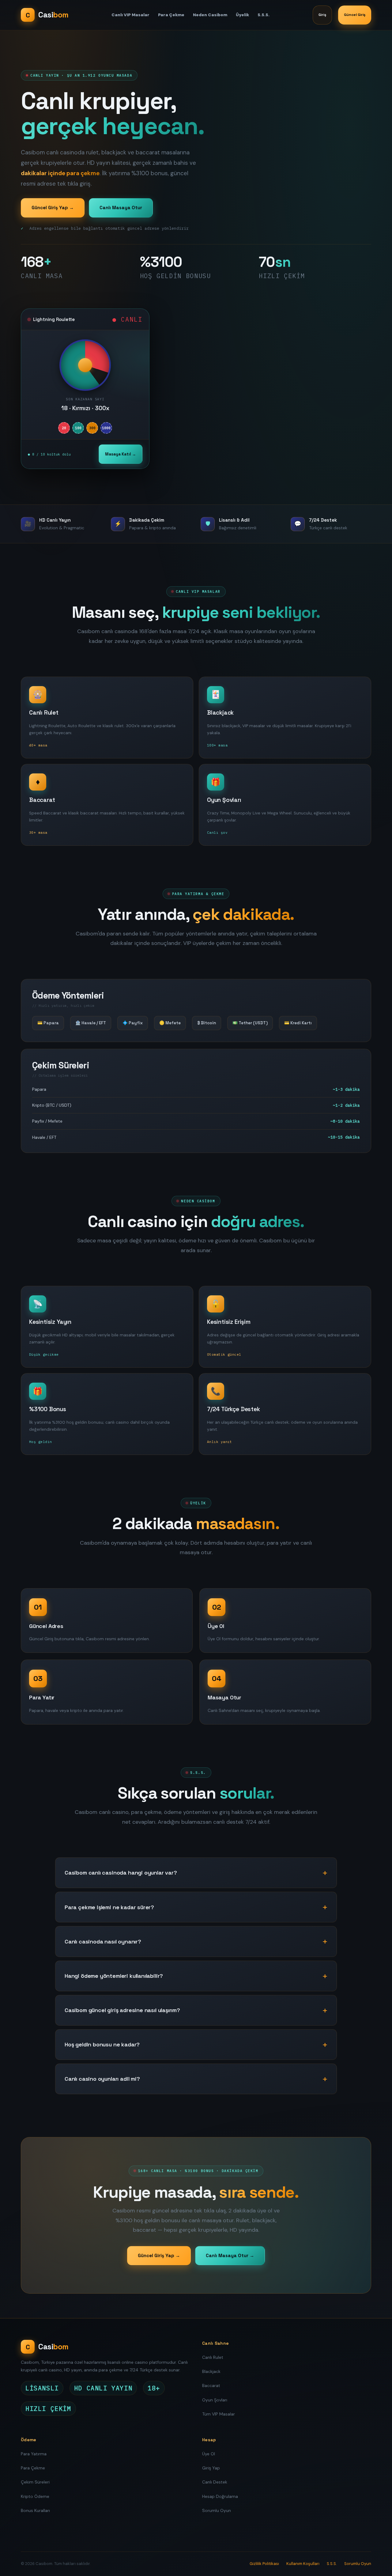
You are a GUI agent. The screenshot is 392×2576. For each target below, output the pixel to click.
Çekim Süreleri (35, 2482)
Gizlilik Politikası (264, 2564)
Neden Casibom (210, 15)
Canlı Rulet (213, 2357)
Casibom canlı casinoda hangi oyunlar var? (121, 1873)
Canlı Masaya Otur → (230, 2255)
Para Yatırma (34, 2454)
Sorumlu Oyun (217, 2510)
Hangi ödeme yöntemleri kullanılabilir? (114, 1976)
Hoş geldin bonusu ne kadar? (102, 2044)
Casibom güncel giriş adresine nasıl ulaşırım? (122, 2010)
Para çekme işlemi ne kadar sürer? (109, 1907)
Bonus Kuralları (35, 2510)
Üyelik (242, 15)
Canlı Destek (215, 2482)
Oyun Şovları (215, 2400)
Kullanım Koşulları (303, 2564)
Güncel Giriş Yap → (53, 208)
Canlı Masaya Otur (121, 208)
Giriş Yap (211, 2468)
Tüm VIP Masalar (219, 2414)
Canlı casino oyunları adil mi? (102, 2079)
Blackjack (211, 2371)
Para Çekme (171, 15)
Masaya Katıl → (121, 454)
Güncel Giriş (355, 15)
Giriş (322, 15)
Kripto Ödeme (35, 2496)
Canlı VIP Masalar (130, 15)
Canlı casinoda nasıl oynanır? (103, 1941)
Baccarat (211, 2385)
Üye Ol (209, 2454)
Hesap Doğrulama (220, 2496)
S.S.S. (264, 15)
